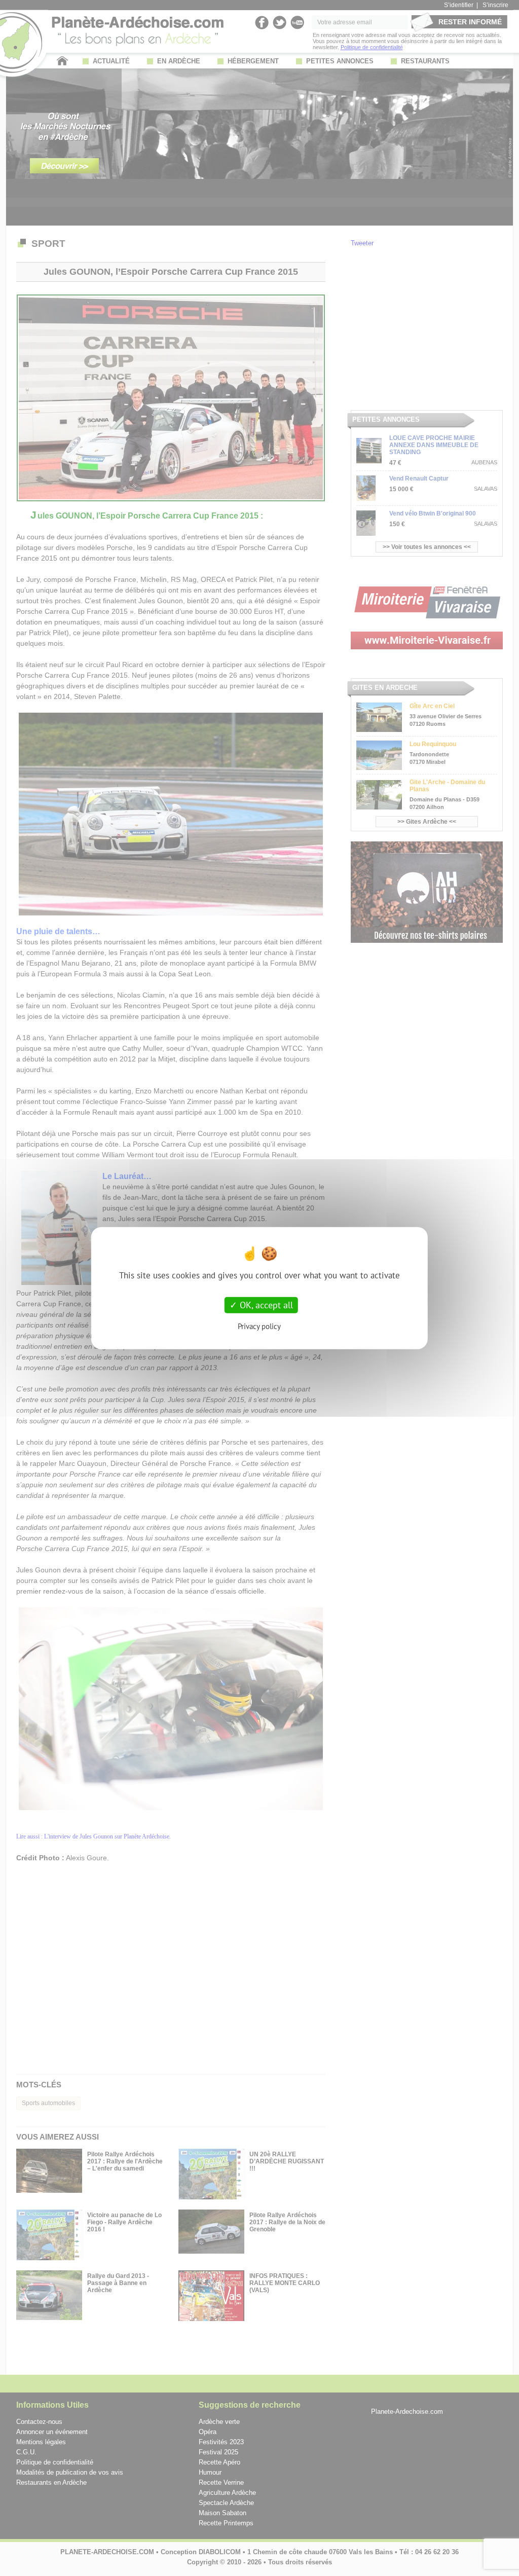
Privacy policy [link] (259, 1326)
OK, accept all (265, 1305)
